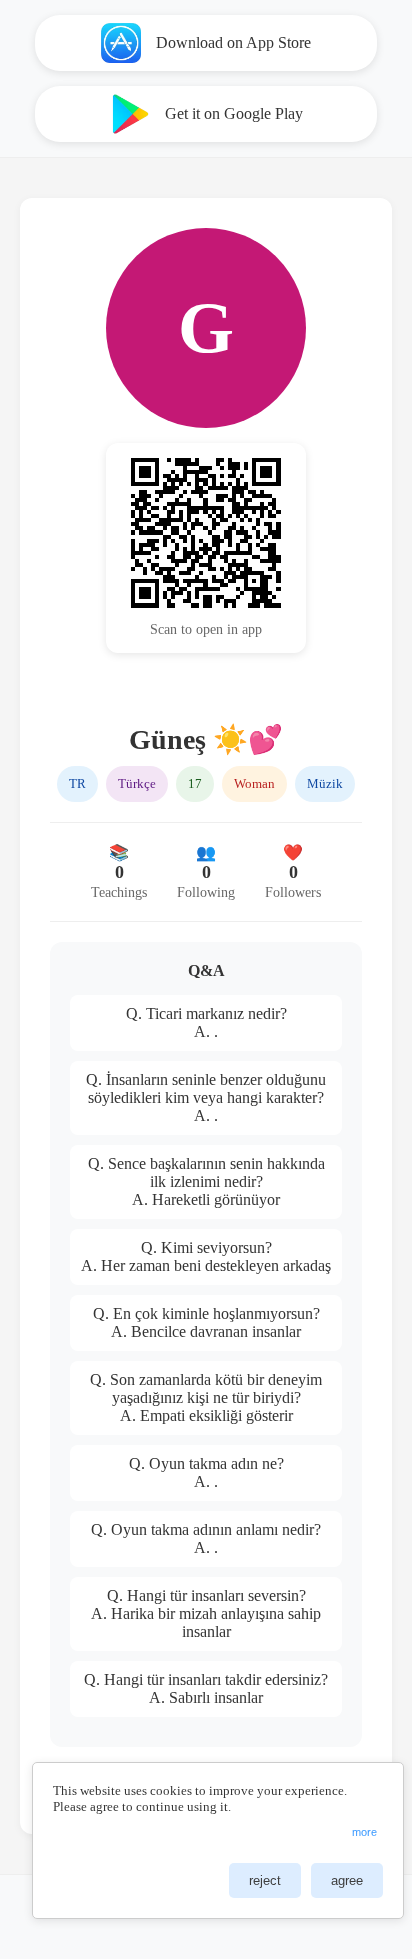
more (364, 1832)
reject (265, 1880)
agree (347, 1880)
